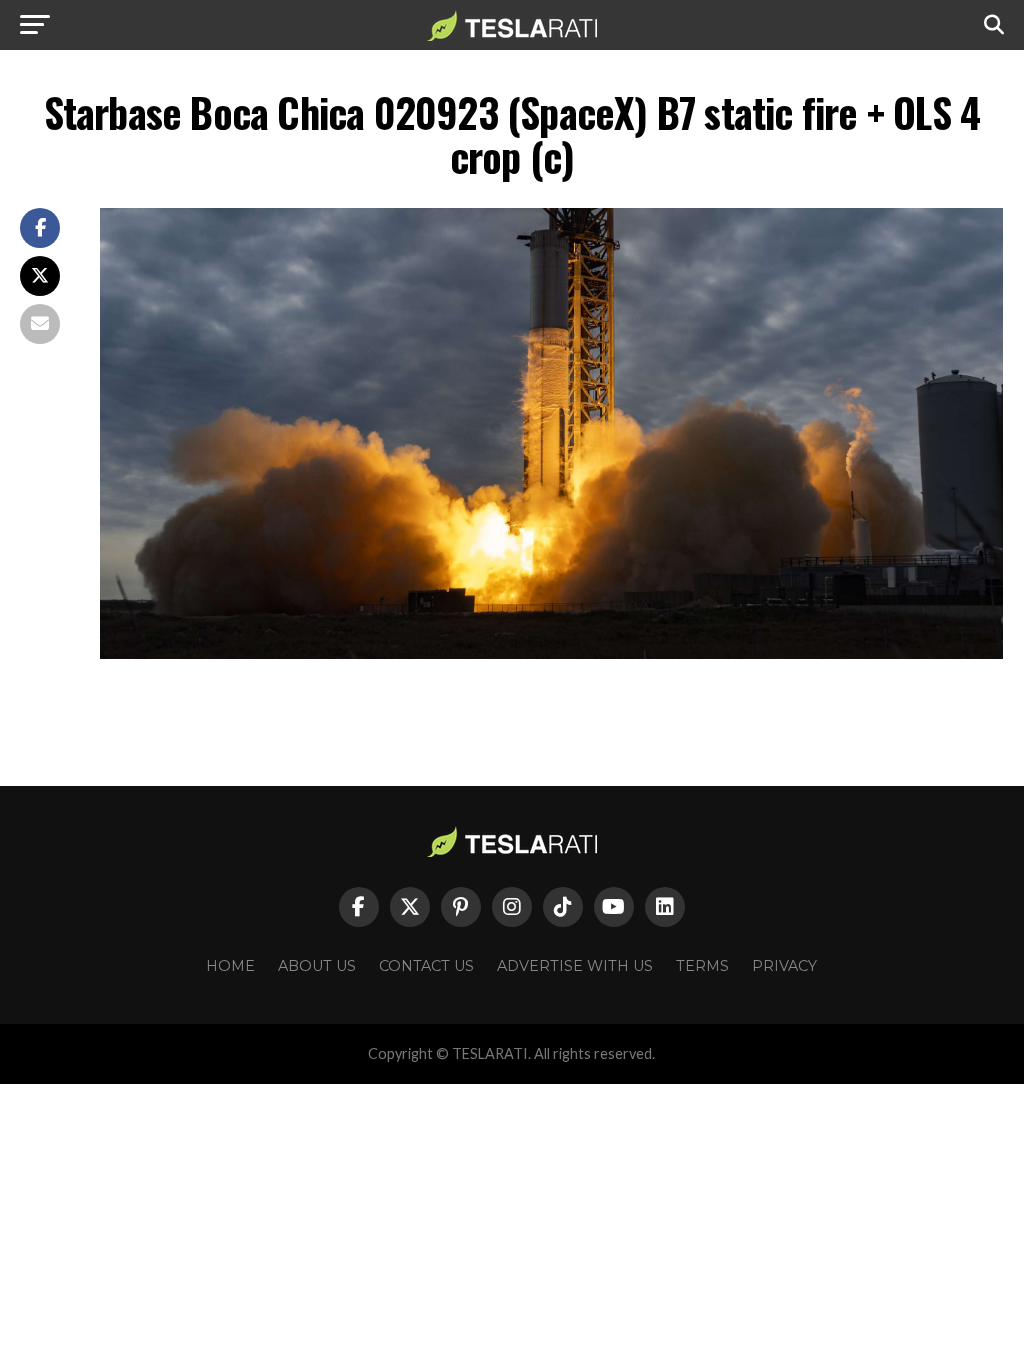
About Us (317, 966)
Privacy (784, 966)
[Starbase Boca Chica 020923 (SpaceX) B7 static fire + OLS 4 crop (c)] (551, 653)
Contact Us (426, 966)
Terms (702, 966)
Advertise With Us (575, 966)
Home (230, 966)
